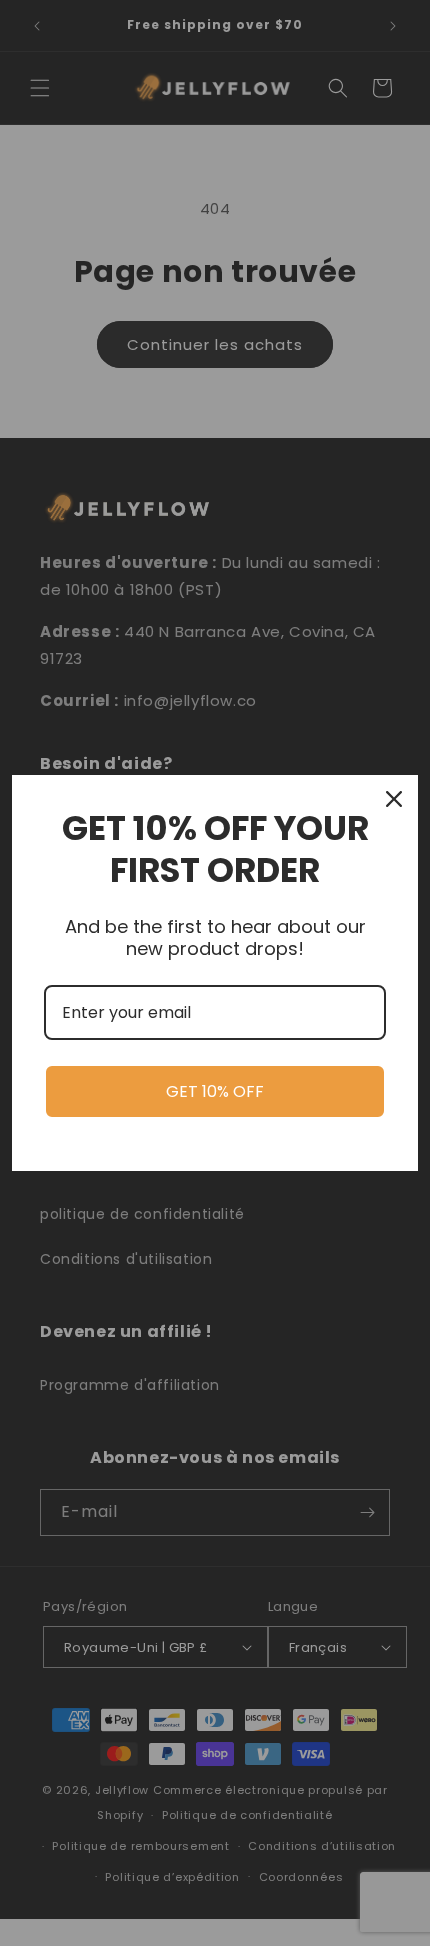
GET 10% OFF (215, 1091)
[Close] (394, 799)
